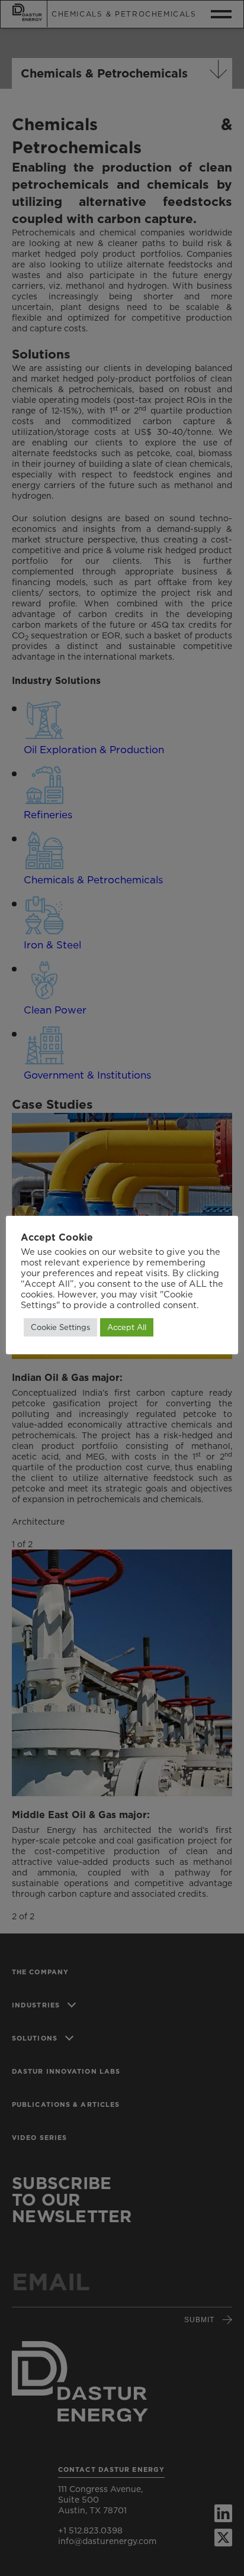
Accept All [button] (127, 1327)
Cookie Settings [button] (60, 1327)
